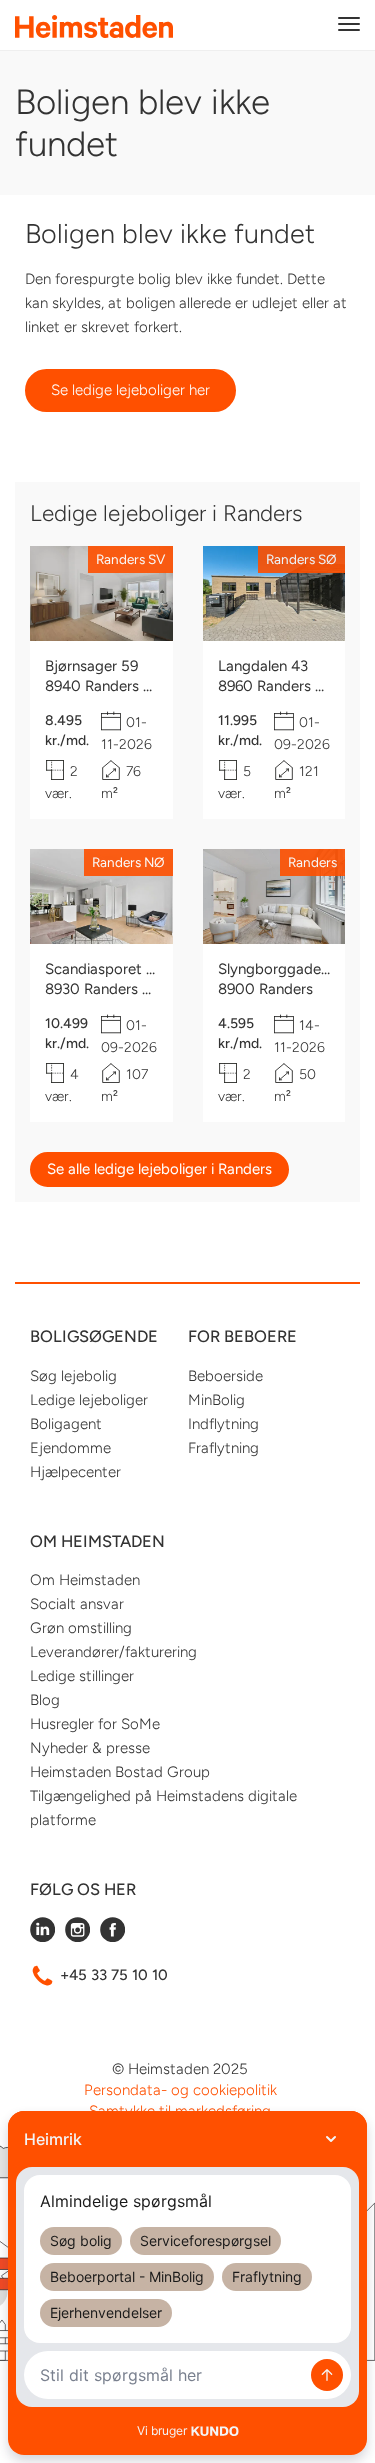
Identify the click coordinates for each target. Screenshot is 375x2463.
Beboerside (225, 1376)
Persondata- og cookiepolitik (180, 2090)
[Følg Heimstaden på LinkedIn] (42, 1937)
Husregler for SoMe (95, 1724)
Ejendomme (70, 1448)
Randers (312, 862)
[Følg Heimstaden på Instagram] (77, 1937)
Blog (45, 1700)
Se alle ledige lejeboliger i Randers (159, 1169)
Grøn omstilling (81, 1628)
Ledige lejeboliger (89, 1400)
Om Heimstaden (85, 1580)
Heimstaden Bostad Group (120, 1772)
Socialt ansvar (77, 1604)
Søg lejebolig (73, 1376)
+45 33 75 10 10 (114, 1975)
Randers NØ (128, 862)
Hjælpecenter (75, 1472)
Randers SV (130, 559)
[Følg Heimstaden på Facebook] (112, 1937)
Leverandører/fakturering (113, 1652)
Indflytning (223, 1424)
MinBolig (216, 1400)
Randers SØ (301, 559)
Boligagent (66, 1424)
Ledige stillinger (82, 1676)
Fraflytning (223, 1448)
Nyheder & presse (90, 1748)
